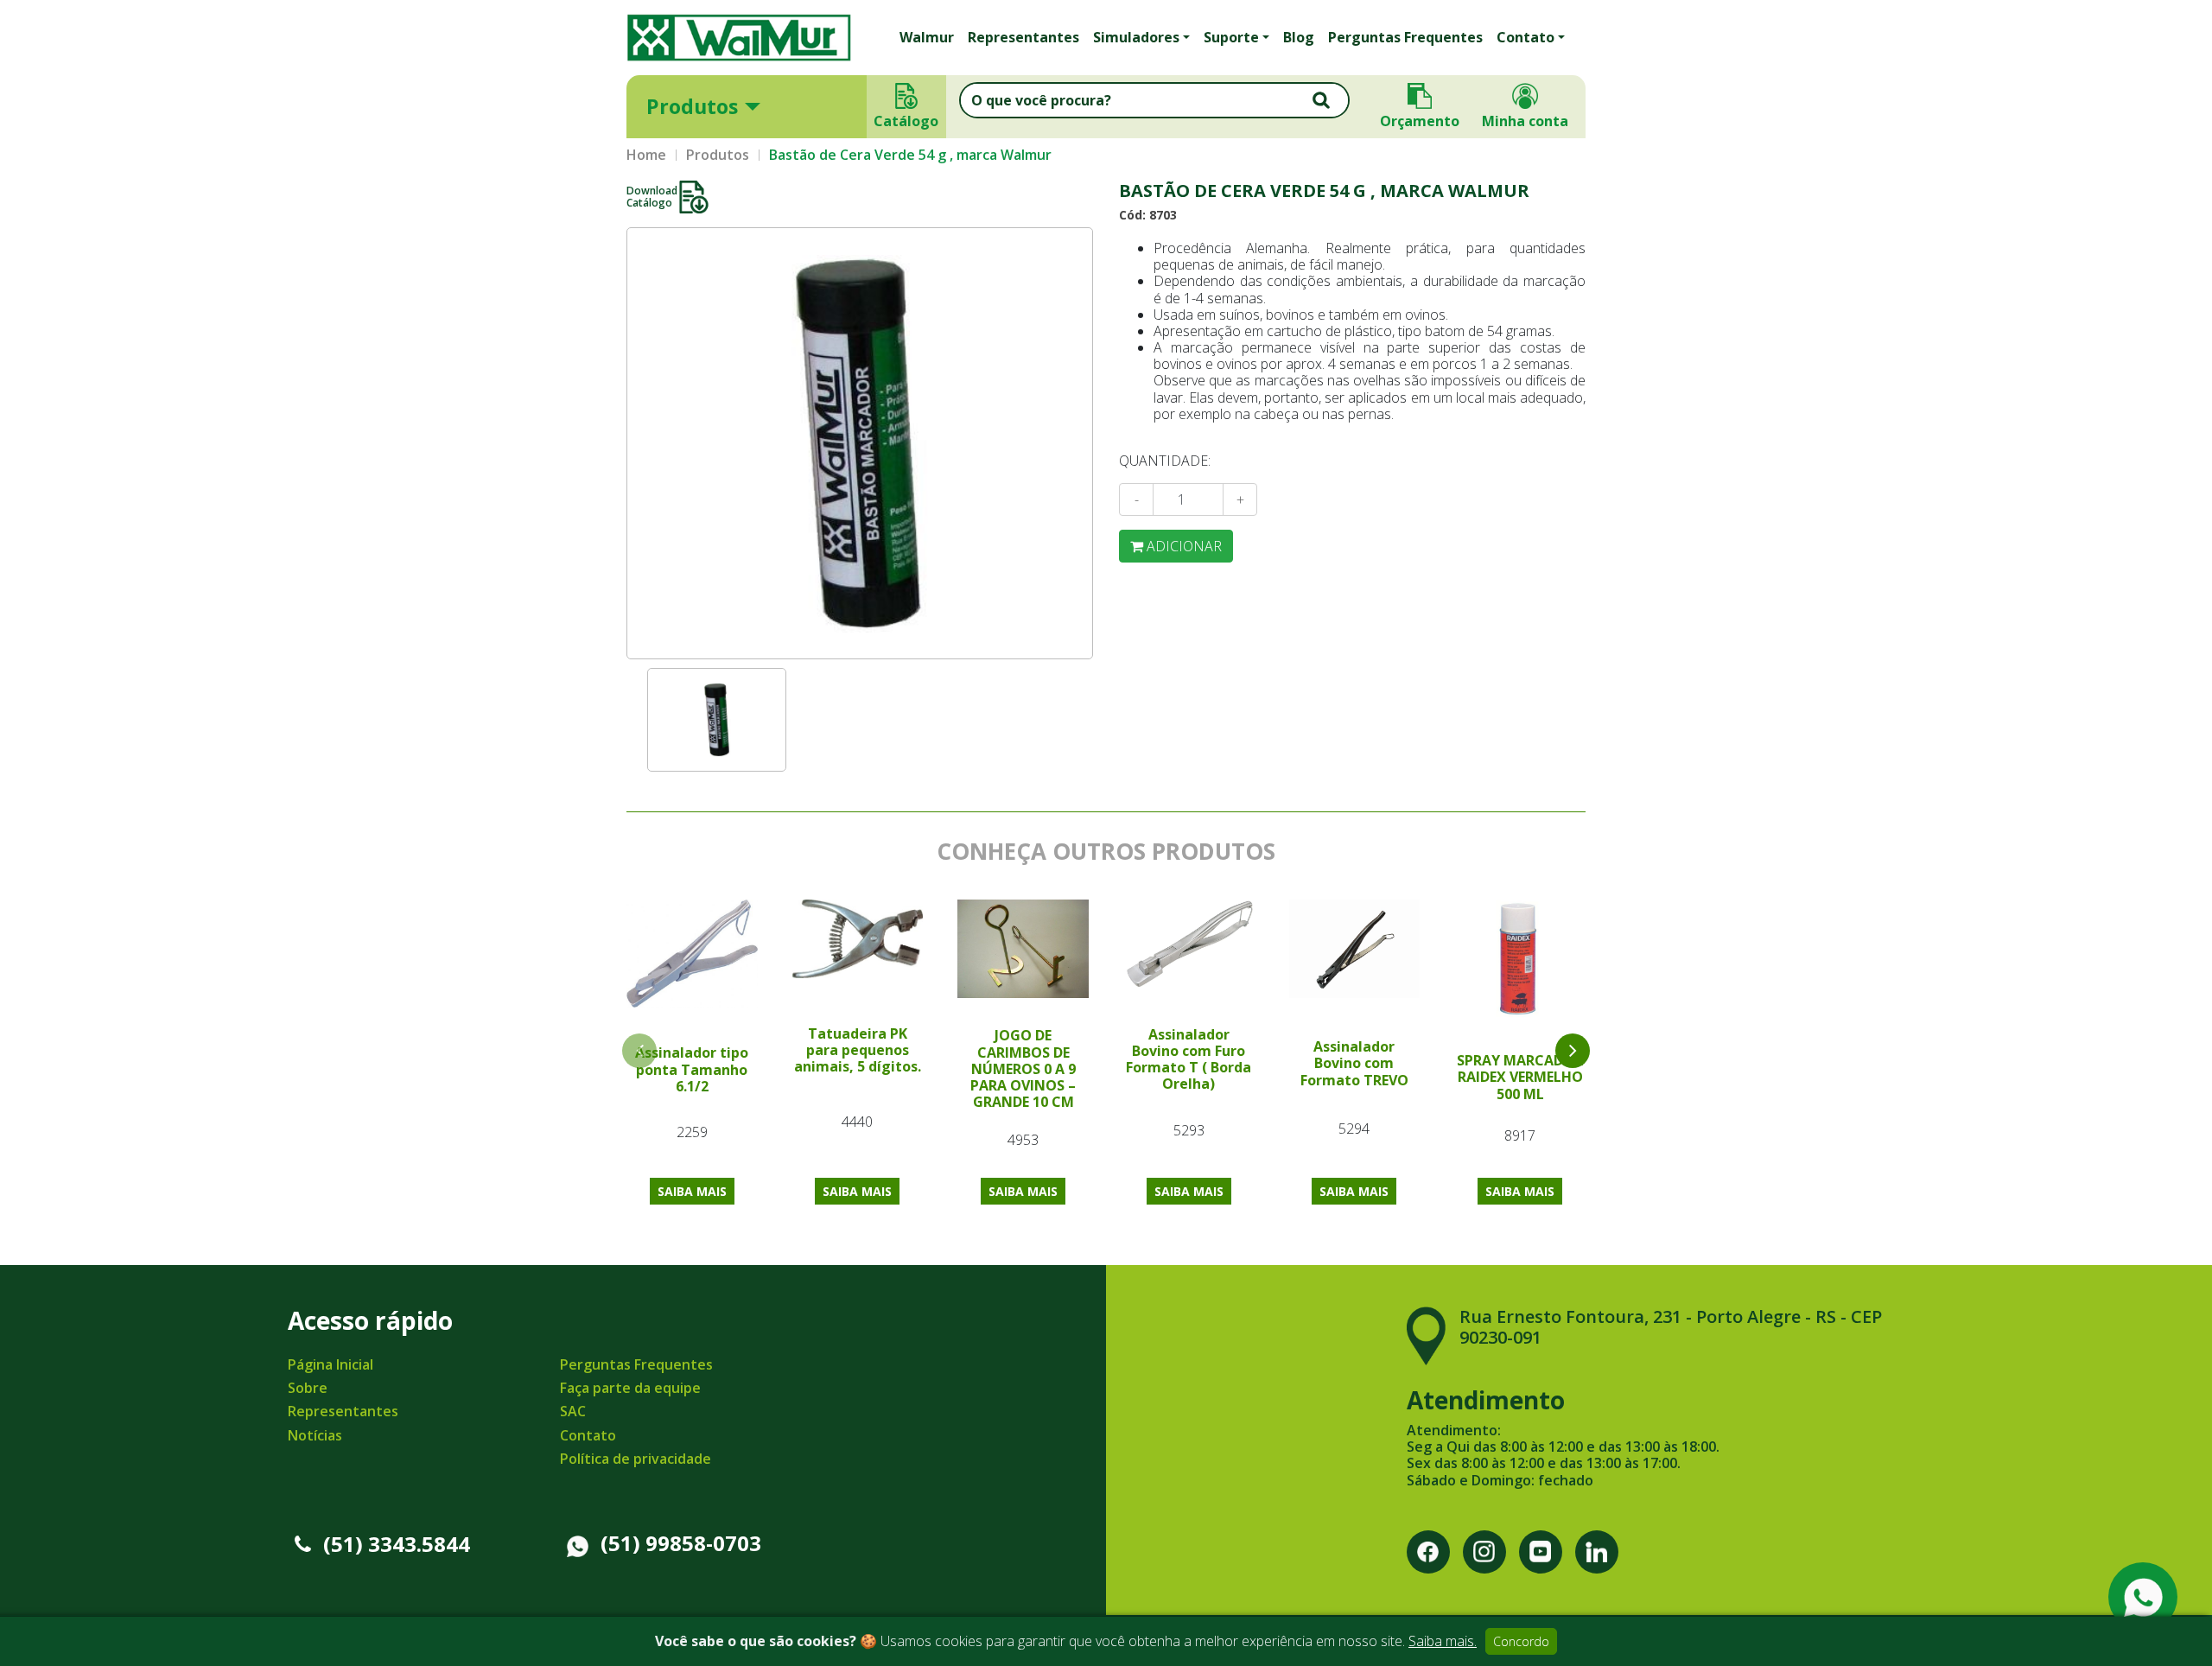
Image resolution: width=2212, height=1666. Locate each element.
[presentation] (1573, 1051)
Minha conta (1525, 121)
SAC (573, 1411)
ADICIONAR (1182, 546)
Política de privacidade (636, 1459)
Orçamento (1420, 121)
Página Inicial (331, 1364)
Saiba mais (692, 1191)
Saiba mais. (1443, 1641)
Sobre (308, 1388)
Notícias (315, 1435)
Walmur (927, 37)
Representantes (1023, 37)
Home (646, 155)
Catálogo (907, 121)
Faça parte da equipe (630, 1388)
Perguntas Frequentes (1405, 37)
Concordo (1521, 1641)
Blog (1299, 37)
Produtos (692, 106)
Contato (588, 1435)
